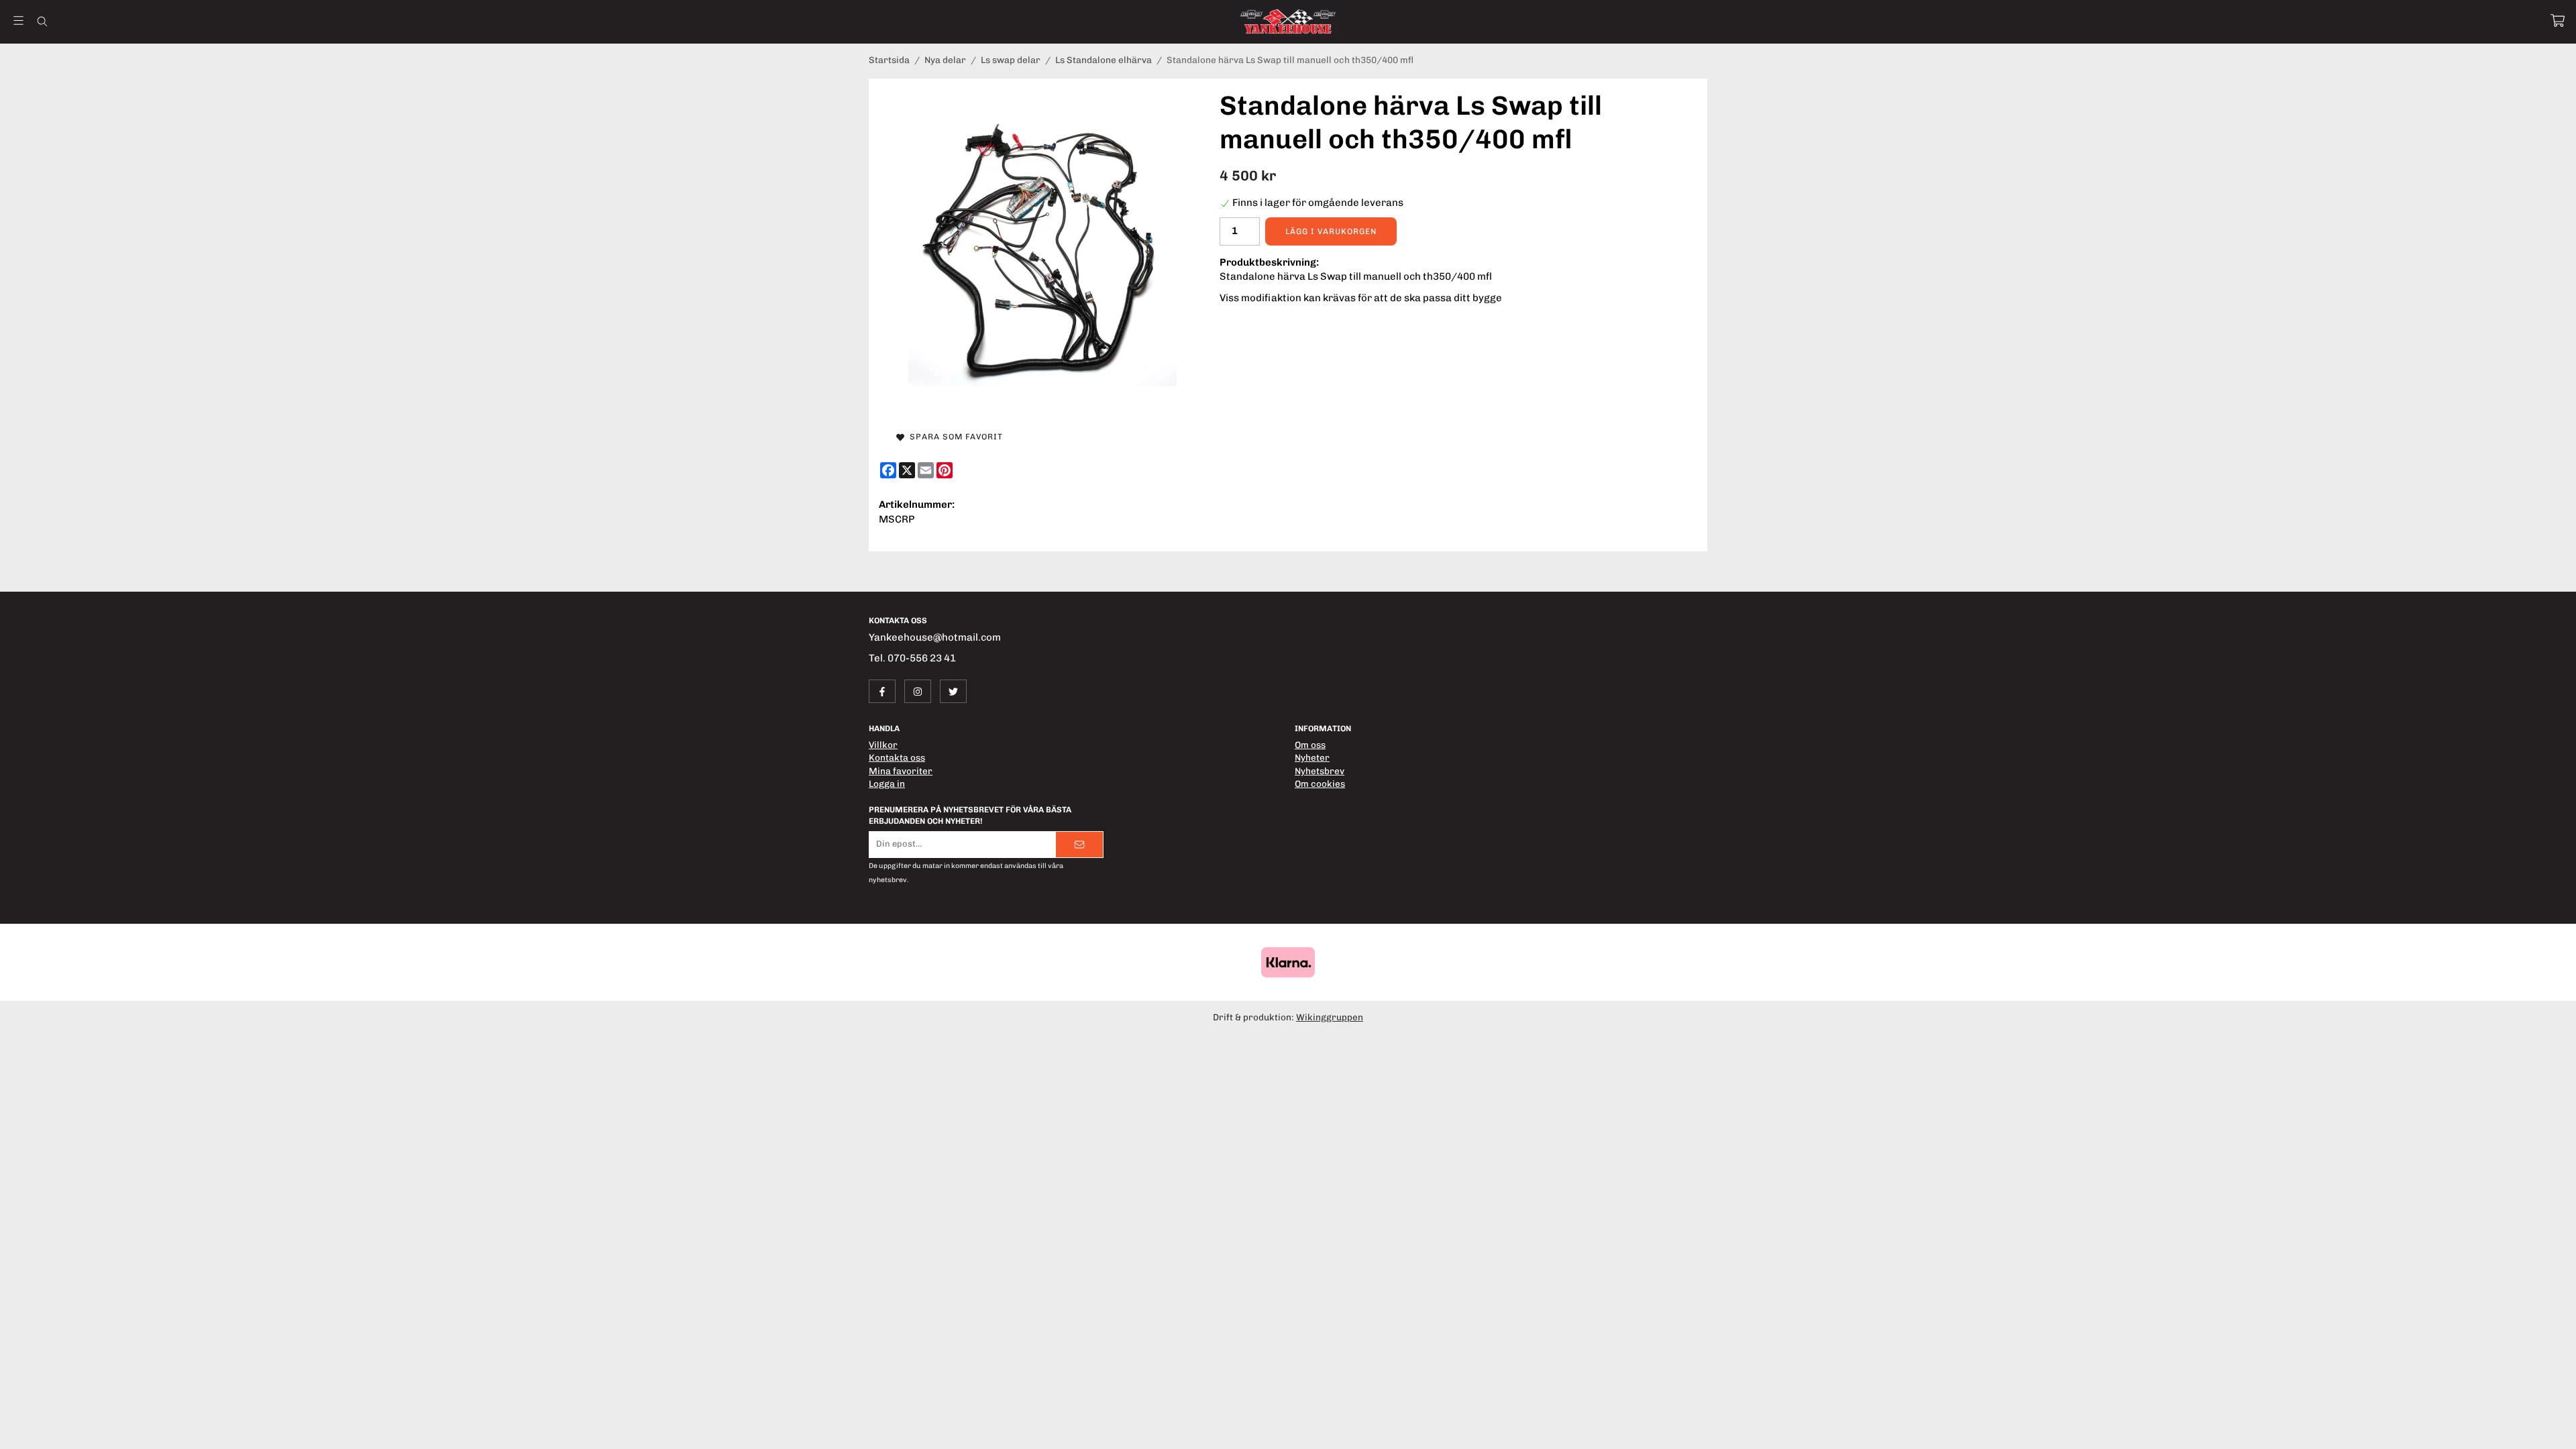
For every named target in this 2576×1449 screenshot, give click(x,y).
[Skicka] (1079, 845)
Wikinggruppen (1330, 1017)
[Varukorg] (2558, 20)
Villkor (883, 745)
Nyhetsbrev (1320, 771)
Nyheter (1312, 757)
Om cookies (1320, 784)
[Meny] (18, 20)
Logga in (887, 784)
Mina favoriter (901, 771)
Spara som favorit (954, 437)
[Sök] (42, 21)
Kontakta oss (897, 757)
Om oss (1310, 745)
